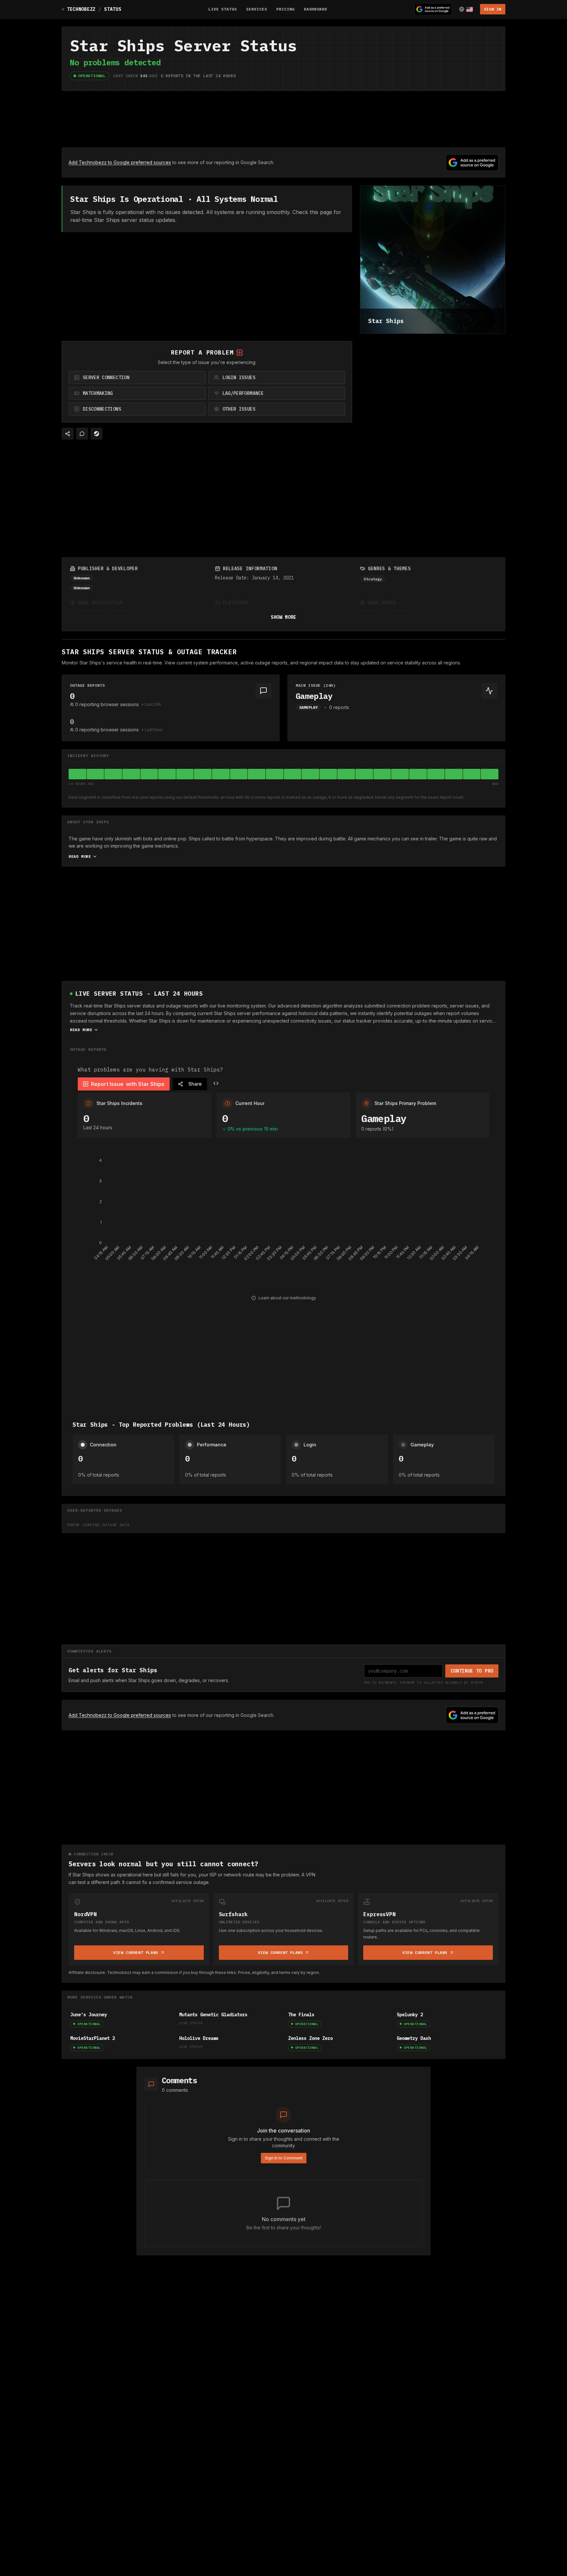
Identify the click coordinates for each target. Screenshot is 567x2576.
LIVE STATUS (223, 9)
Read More (80, 856)
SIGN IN (493, 9)
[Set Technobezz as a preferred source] (433, 9)
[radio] (137, 378)
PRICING (285, 9)
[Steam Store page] (96, 434)
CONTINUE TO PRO (472, 1671)
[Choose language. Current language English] (466, 9)
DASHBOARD (316, 9)
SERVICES (257, 9)
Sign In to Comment (284, 2158)
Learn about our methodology (287, 1298)
